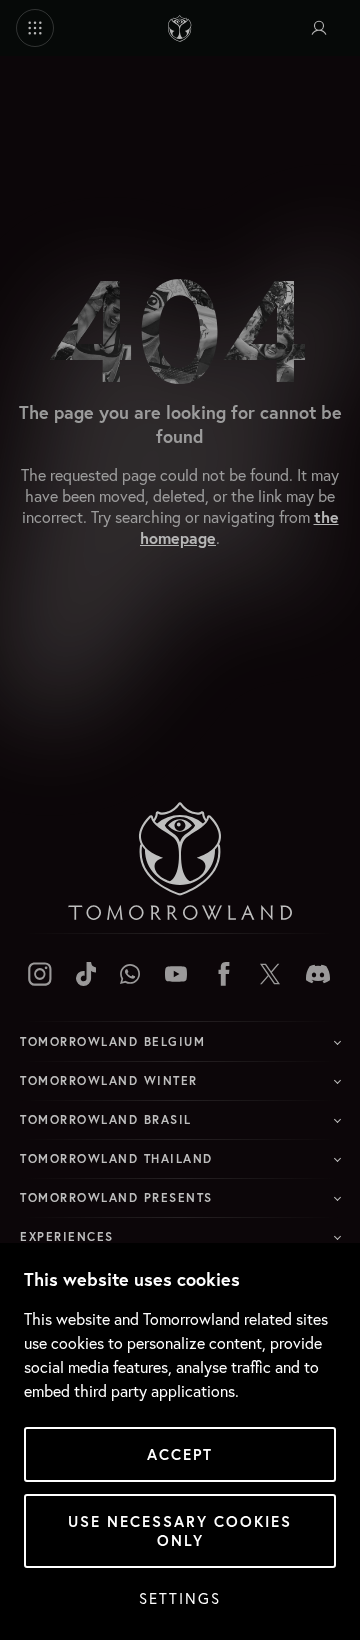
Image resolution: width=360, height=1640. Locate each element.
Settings (180, 1598)
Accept (180, 1454)
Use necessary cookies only (180, 1531)
